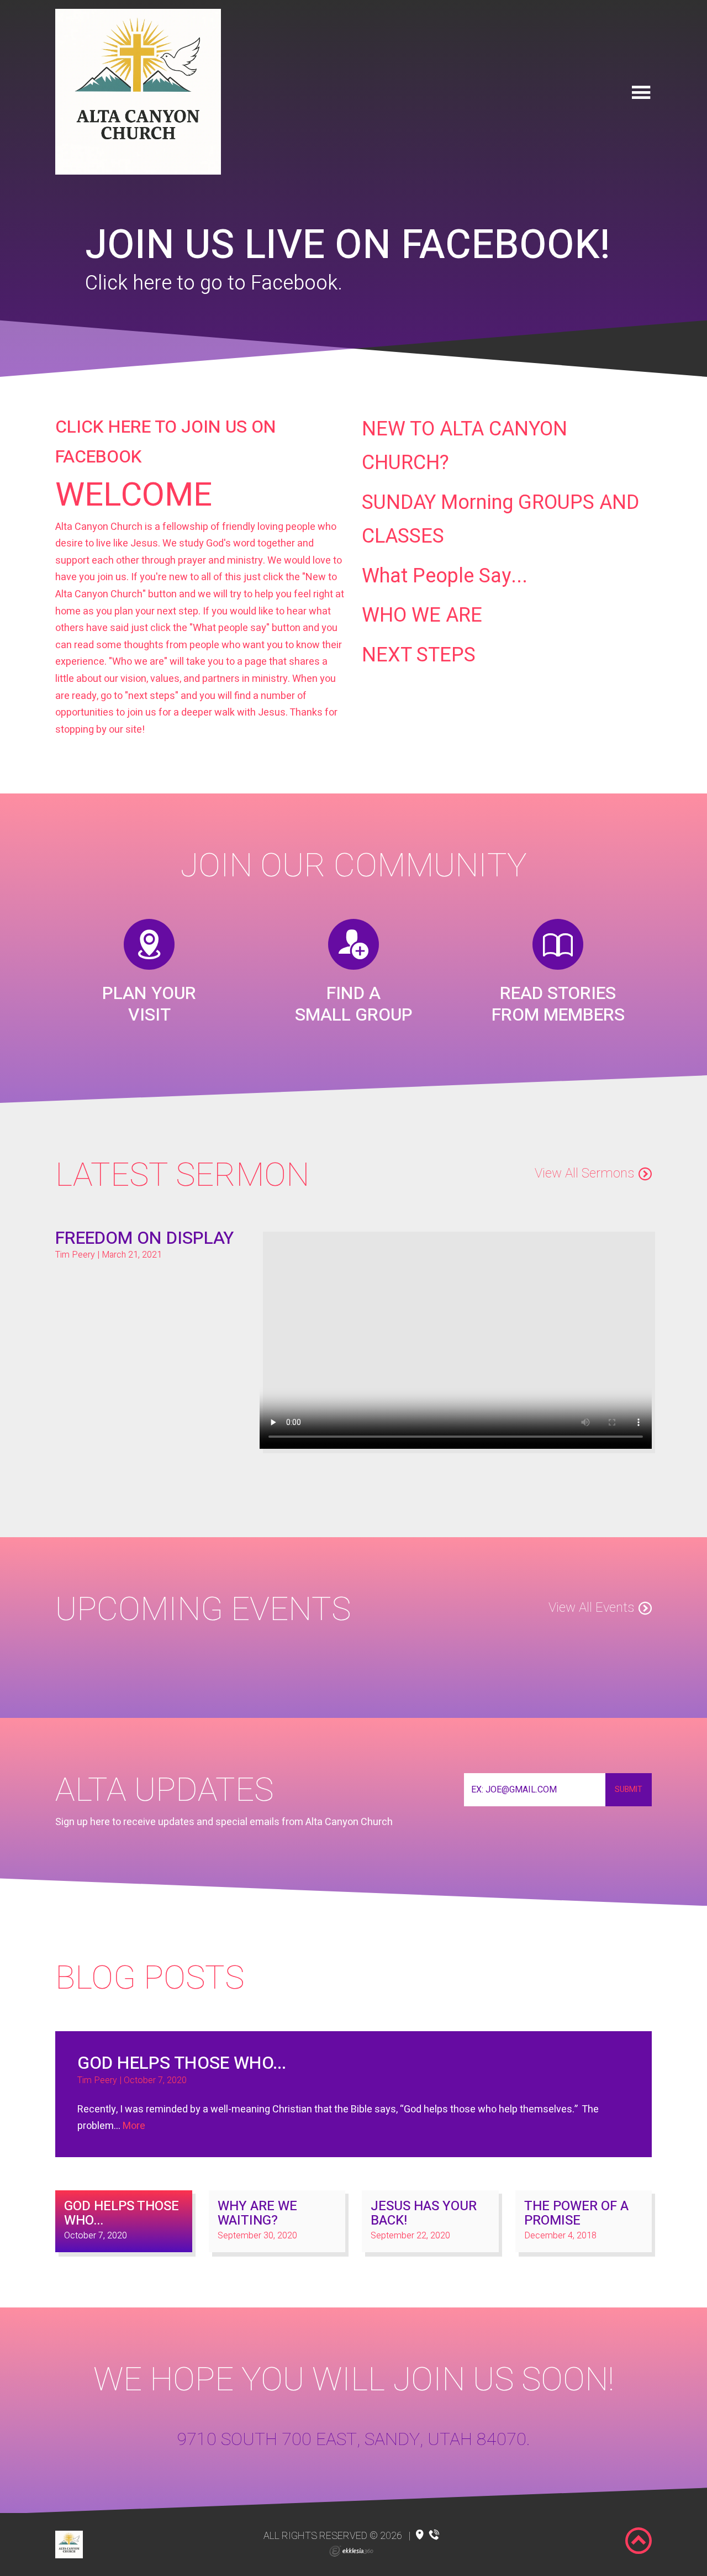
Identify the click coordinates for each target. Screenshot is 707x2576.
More (134, 2126)
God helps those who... (182, 2063)
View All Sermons (584, 1173)
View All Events (591, 1608)
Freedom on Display (144, 1238)
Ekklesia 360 (351, 2551)
